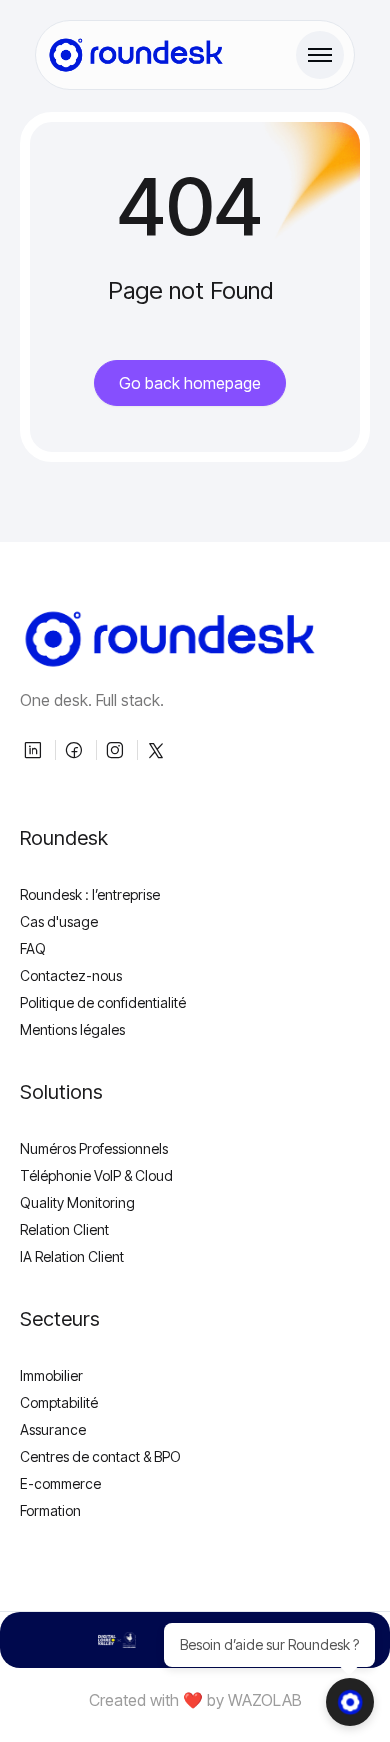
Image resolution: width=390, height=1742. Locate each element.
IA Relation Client (72, 1256)
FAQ (33, 948)
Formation (50, 1510)
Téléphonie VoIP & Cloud (96, 1175)
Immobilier (51, 1375)
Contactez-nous (71, 975)
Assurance (53, 1429)
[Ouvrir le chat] (350, 1702)
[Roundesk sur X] (158, 750)
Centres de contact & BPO (100, 1456)
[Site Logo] (136, 55)
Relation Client (64, 1229)
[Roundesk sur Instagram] (117, 750)
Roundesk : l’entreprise (90, 894)
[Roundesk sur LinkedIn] (35, 750)
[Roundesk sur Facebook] (76, 750)
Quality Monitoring (77, 1202)
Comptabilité (59, 1402)
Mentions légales (72, 1029)
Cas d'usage (59, 921)
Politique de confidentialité (103, 1002)
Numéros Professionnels (94, 1148)
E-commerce (60, 1483)
